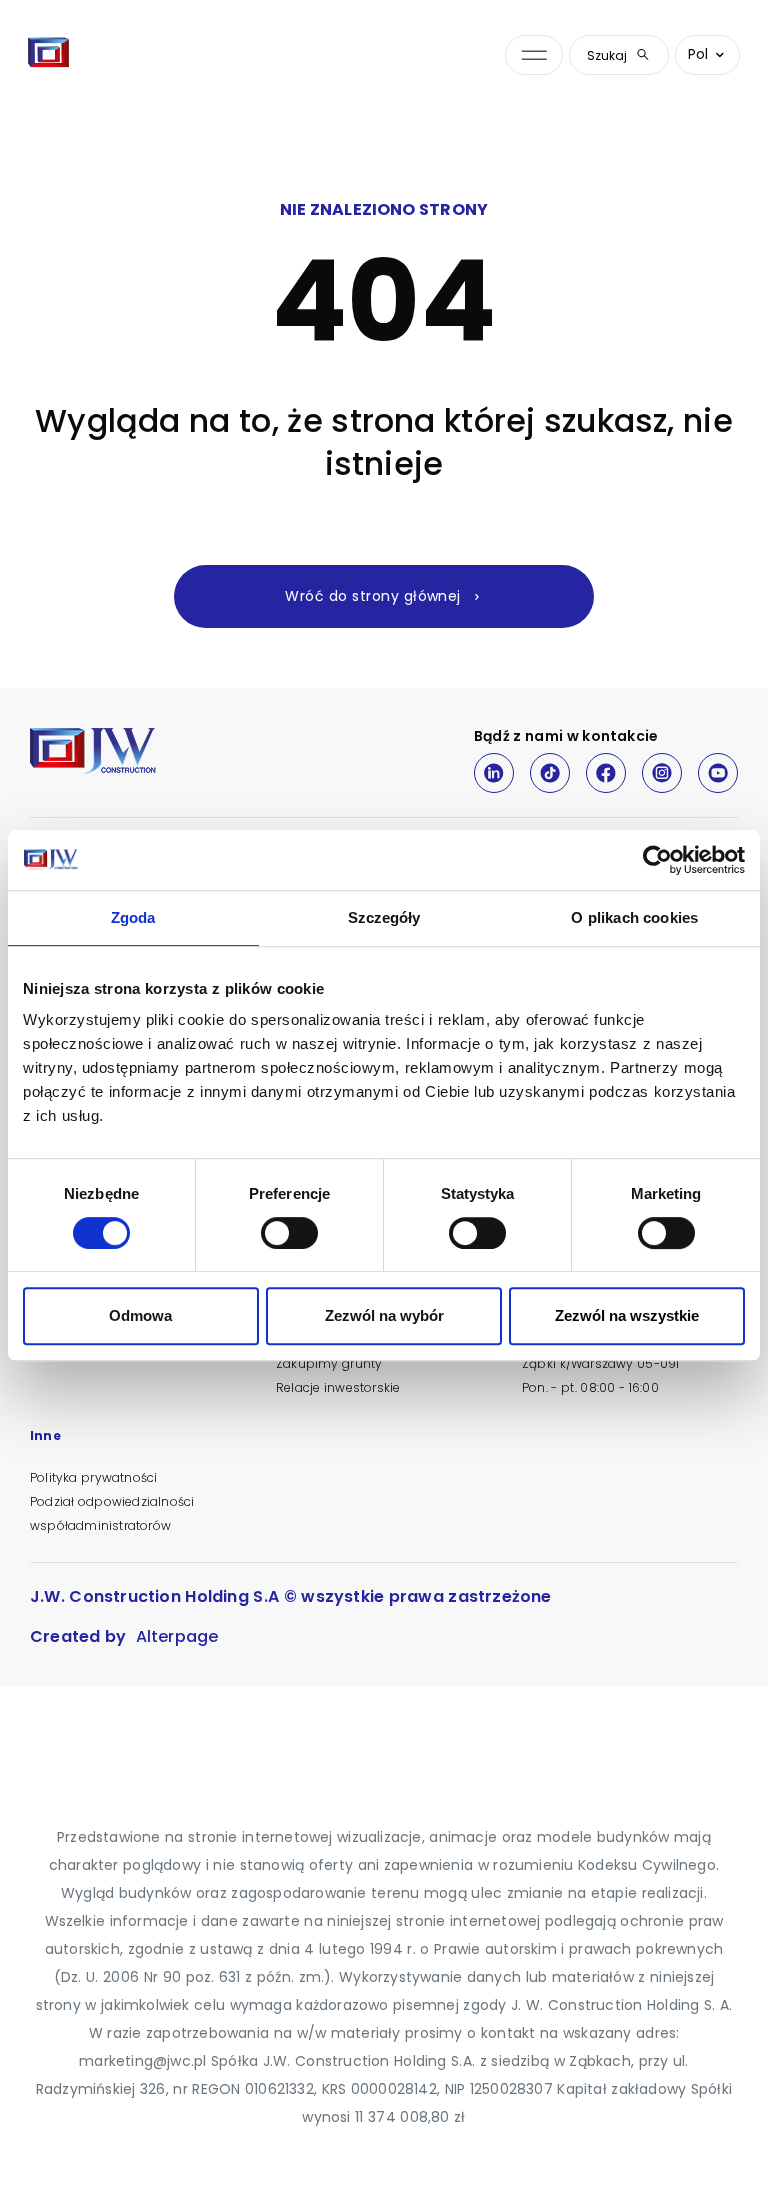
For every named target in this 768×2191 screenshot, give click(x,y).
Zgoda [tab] (133, 917)
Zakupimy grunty (329, 1363)
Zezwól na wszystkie (627, 1315)
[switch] (289, 1233)
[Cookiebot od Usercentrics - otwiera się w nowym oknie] (657, 860)
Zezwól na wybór (384, 1315)
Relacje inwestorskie (338, 1387)
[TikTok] (550, 773)
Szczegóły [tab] (384, 917)
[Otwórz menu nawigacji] (534, 55)
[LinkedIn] (494, 773)
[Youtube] (718, 773)
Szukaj (607, 55)
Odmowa (140, 1315)
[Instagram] (662, 773)
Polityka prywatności (93, 1477)
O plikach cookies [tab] (634, 917)
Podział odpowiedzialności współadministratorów (112, 1513)
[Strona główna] (49, 55)
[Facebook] (606, 773)
